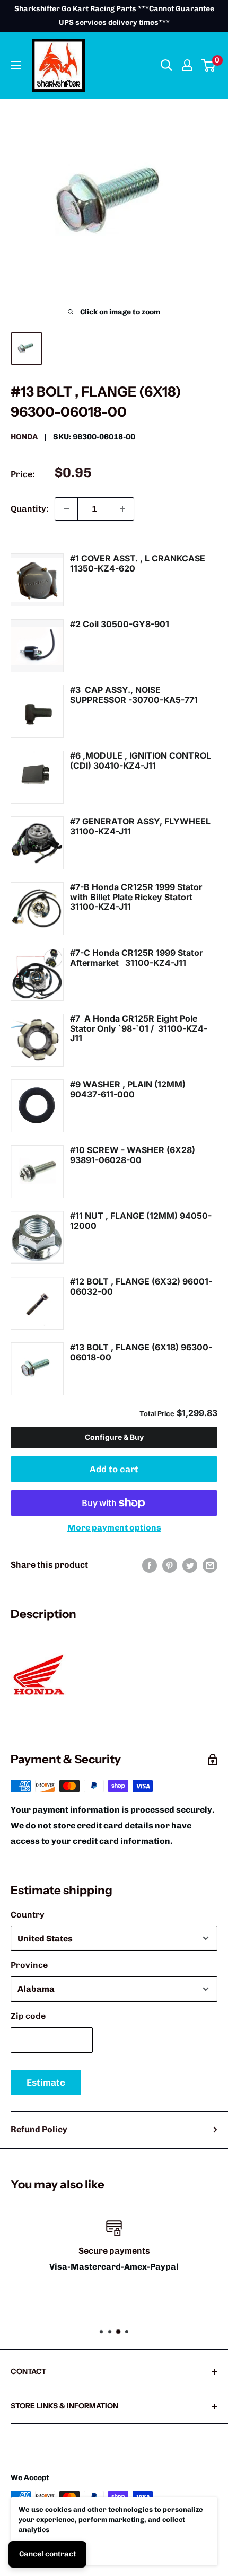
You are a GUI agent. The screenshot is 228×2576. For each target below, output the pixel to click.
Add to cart (114, 1469)
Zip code (28, 2016)
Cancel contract (47, 2554)
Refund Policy (39, 2129)
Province (29, 1965)
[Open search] (166, 65)
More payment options (114, 1528)
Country (28, 1915)
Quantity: (29, 509)
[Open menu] (16, 65)
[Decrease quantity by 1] (66, 509)
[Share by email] (210, 1565)
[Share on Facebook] (150, 1565)
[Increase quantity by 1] (122, 509)
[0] (209, 65)
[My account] (187, 65)
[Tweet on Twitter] (190, 1565)
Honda (24, 437)
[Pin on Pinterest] (170, 1565)
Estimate (46, 2082)
